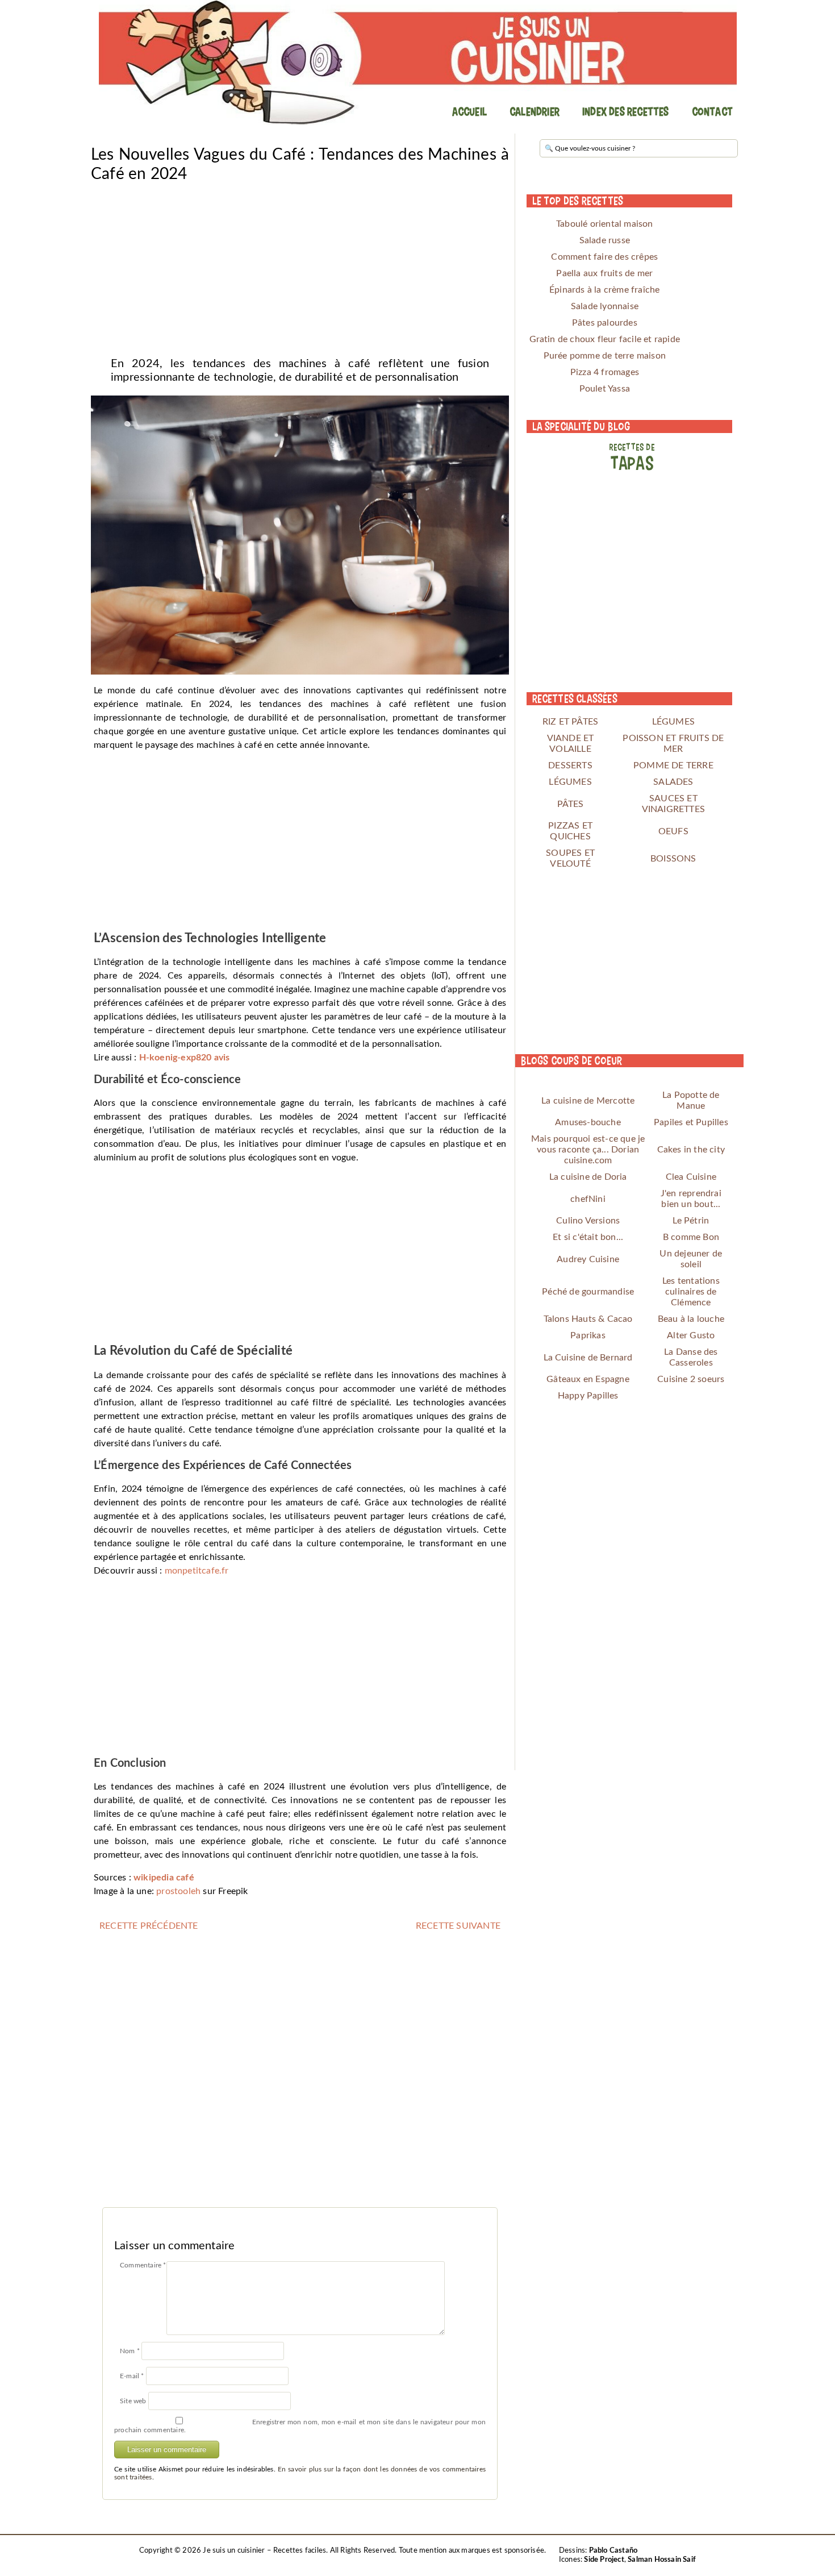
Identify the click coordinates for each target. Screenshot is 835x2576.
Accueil (469, 111)
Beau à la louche (691, 1319)
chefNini (588, 1199)
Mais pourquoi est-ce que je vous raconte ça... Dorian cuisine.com (588, 1150)
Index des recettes (626, 111)
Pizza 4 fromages (605, 372)
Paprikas (588, 1335)
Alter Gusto (691, 1335)
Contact (712, 111)
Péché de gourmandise (588, 1292)
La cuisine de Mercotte (588, 1101)
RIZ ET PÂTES (570, 722)
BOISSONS (673, 859)
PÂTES (571, 804)
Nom (130, 2351)
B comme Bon (691, 1237)
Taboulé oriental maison (605, 224)
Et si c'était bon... (588, 1237)
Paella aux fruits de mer (604, 273)
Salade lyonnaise (605, 306)
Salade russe (605, 240)
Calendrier (535, 111)
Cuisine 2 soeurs (691, 1379)
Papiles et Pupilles (691, 1122)
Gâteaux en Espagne (588, 1379)
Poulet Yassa (605, 389)
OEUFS (673, 831)
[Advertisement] (300, 266)
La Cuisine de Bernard (588, 1358)
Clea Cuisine (691, 1177)
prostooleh (178, 1891)
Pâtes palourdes (605, 323)
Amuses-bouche (588, 1122)
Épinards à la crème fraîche (604, 290)
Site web (133, 2401)
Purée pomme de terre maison (605, 356)
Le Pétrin (691, 1221)
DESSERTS (570, 765)
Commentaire (143, 2265)
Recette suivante (458, 1926)
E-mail (132, 2376)
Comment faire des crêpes (604, 257)
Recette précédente (149, 1926)
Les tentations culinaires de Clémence (691, 1292)
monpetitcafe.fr (197, 1571)
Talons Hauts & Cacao (588, 1319)
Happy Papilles (588, 1396)
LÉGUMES (673, 722)
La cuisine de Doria (588, 1177)
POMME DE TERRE (673, 765)
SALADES (673, 782)
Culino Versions (588, 1221)
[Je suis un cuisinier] (417, 63)
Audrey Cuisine (588, 1259)
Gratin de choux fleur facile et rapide (605, 339)
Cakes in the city (691, 1150)
